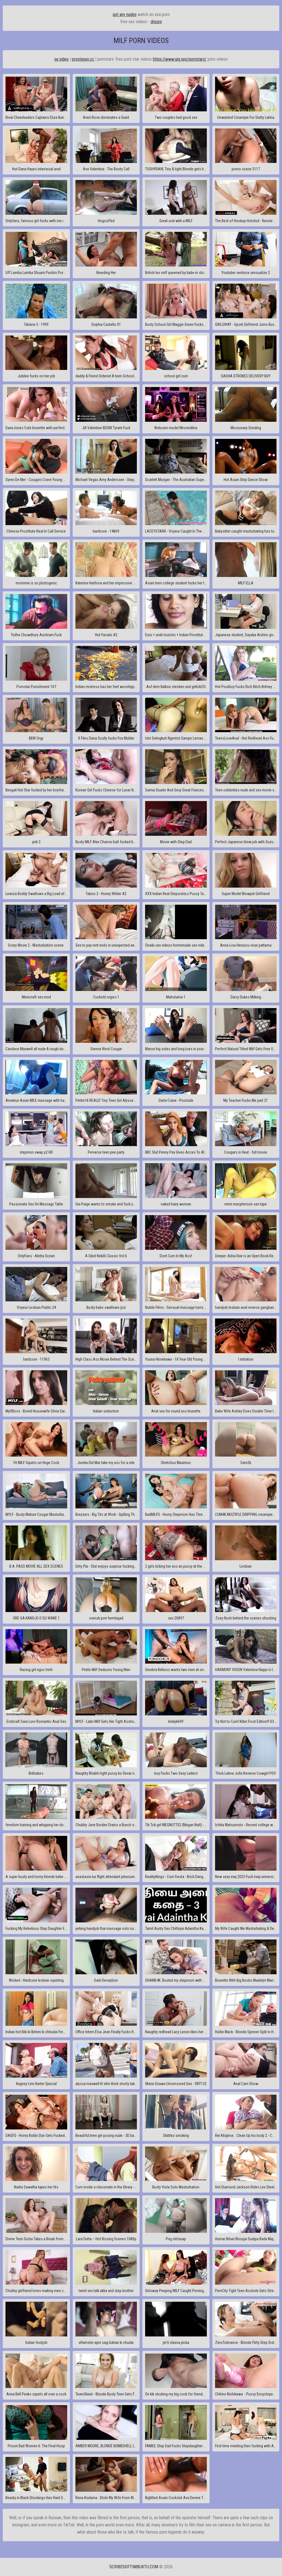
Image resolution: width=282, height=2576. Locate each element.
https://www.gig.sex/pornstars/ (180, 59)
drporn (156, 22)
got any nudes (125, 14)
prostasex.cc (83, 59)
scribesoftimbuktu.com (134, 2567)
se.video (61, 59)
